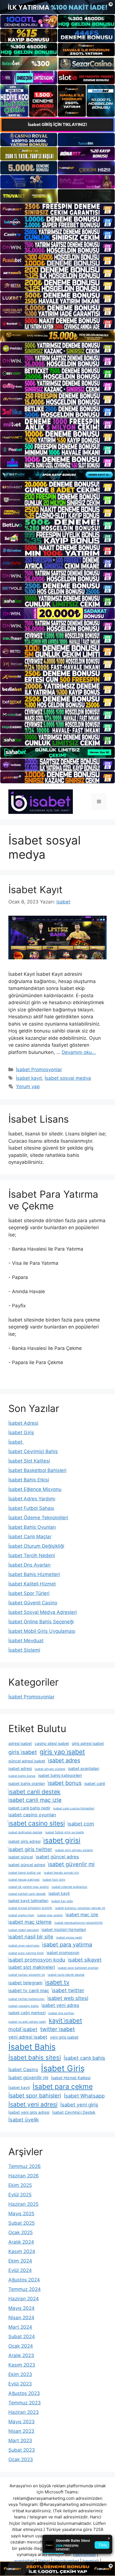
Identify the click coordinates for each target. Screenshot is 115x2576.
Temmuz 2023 (25, 2403)
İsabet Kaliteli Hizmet (32, 1584)
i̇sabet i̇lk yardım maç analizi (29, 1887)
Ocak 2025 (21, 2232)
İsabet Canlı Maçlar (30, 1537)
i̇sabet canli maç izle (35, 1800)
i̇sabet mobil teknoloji (24, 1930)
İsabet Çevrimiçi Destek (74, 2112)
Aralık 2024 (21, 2242)
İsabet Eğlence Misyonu (35, 1489)
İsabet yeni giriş (79, 2105)
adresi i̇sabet (20, 1743)
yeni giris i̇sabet (64, 2037)
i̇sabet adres (64, 1760)
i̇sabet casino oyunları (32, 1815)
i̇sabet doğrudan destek (25, 1832)
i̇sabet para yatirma (67, 1945)
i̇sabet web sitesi (68, 1998)
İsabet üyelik (24, 2120)
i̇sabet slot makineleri (32, 1967)
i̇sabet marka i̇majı (21, 1915)
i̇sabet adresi (20, 1768)
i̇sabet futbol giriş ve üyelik (65, 1832)
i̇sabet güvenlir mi (71, 1864)
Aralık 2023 (21, 2355)
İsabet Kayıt (35, 890)
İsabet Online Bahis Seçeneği (41, 1622)
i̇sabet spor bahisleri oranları (78, 1968)
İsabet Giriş (21, 1433)
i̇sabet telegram (25, 1983)
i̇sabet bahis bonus (22, 1776)
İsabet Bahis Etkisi (29, 1480)
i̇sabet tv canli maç (29, 1990)
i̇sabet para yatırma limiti (26, 1953)
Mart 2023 (20, 2441)
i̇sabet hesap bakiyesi (24, 1880)
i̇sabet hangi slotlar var (25, 1873)
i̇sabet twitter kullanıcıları (27, 1999)
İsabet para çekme (63, 2086)
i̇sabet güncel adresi (27, 1865)
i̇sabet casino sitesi (37, 1823)
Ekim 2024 (20, 2261)
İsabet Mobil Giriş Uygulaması (42, 1631)
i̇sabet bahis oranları (27, 1783)
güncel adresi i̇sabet (27, 1761)
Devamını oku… (79, 1052)
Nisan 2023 (21, 2431)
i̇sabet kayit (59, 1893)
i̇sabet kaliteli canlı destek (27, 1894)
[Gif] (57, 336)
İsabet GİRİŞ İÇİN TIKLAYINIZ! (57, 124)
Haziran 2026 (24, 2176)
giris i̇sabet (23, 1752)
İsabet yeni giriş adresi (29, 2112)
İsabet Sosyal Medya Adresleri (43, 1612)
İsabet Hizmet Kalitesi (71, 2078)
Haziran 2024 (24, 2299)
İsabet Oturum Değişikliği (36, 1546)
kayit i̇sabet (65, 2021)
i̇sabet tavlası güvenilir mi (27, 1975)
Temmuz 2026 (25, 2166)
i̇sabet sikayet (85, 1960)
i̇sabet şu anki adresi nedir (27, 2022)
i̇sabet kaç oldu (62, 1901)
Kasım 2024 (22, 2251)
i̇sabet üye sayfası (61, 2013)
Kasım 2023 (22, 2365)
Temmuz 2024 (25, 2289)
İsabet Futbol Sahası (31, 1508)
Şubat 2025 (21, 2223)
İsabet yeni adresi (33, 2104)
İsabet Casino (23, 2069)
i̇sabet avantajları (84, 1768)
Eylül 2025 (20, 2195)
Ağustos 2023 (24, 2393)
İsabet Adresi (23, 1423)
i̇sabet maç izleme (30, 1922)
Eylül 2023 (20, 2384)
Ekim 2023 (20, 2374)
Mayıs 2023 (21, 2422)
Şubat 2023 (22, 2450)
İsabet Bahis (32, 2047)
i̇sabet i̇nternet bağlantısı (70, 1887)
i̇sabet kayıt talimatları (28, 1900)
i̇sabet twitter (68, 1990)
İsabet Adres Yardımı (32, 1499)
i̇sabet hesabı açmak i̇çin (61, 1873)
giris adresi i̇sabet (88, 1743)
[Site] (57, 209)
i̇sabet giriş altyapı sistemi (74, 1850)
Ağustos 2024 (24, 2280)
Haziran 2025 (23, 2204)
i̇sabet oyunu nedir (69, 1937)
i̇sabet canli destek (34, 1792)
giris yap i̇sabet (62, 1752)
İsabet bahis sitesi (35, 2058)
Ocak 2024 (21, 2346)
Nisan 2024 (21, 2318)
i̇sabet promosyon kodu (37, 1960)
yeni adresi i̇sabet (28, 2037)
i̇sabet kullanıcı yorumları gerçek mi (80, 1908)
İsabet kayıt (29, 1078)
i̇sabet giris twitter (30, 1849)
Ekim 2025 (20, 2185)
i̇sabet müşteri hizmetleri (64, 1929)
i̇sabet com (81, 1824)
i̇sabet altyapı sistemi (50, 1769)
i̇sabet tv (57, 1982)
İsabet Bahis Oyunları (32, 1527)
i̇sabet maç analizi (50, 1915)
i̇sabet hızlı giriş (54, 1880)
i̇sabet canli (95, 1783)
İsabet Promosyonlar (39, 1070)
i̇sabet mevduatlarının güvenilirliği (79, 1923)
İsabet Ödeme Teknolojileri (38, 1518)
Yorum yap (28, 1086)
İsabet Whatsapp (84, 2096)
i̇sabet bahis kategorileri (60, 1775)
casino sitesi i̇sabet (52, 1743)
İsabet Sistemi (24, 1650)
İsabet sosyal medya (68, 1078)
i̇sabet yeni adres (60, 2005)
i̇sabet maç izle (82, 1915)
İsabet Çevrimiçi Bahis (33, 1451)
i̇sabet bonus (65, 1783)
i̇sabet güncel (21, 1857)
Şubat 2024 (22, 2337)
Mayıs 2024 (21, 2308)
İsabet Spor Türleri (29, 1593)
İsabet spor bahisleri (35, 2096)
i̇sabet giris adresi (24, 1841)
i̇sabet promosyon (63, 1953)
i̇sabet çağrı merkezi (27, 2013)
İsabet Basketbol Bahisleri (37, 1470)
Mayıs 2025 (21, 2214)
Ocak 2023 (21, 2459)
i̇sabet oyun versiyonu (24, 1946)
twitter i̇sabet (57, 2029)
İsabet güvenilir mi (28, 2078)
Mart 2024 (20, 2327)
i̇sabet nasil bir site (31, 1937)
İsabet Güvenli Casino (33, 1603)
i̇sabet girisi (62, 1840)
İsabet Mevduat (26, 1641)
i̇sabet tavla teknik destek (66, 1975)
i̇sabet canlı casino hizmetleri (74, 1808)
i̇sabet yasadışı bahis (24, 2006)
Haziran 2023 (24, 2412)
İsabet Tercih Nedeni (32, 1555)
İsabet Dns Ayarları (29, 1565)
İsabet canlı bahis (84, 2058)
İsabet (16, 1442)
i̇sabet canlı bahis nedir (29, 1808)
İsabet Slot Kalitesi (29, 1461)
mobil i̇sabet (23, 2029)
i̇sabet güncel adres (57, 1857)
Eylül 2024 (20, 2270)
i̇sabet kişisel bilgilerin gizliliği (30, 1908)
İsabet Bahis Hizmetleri (34, 1574)
